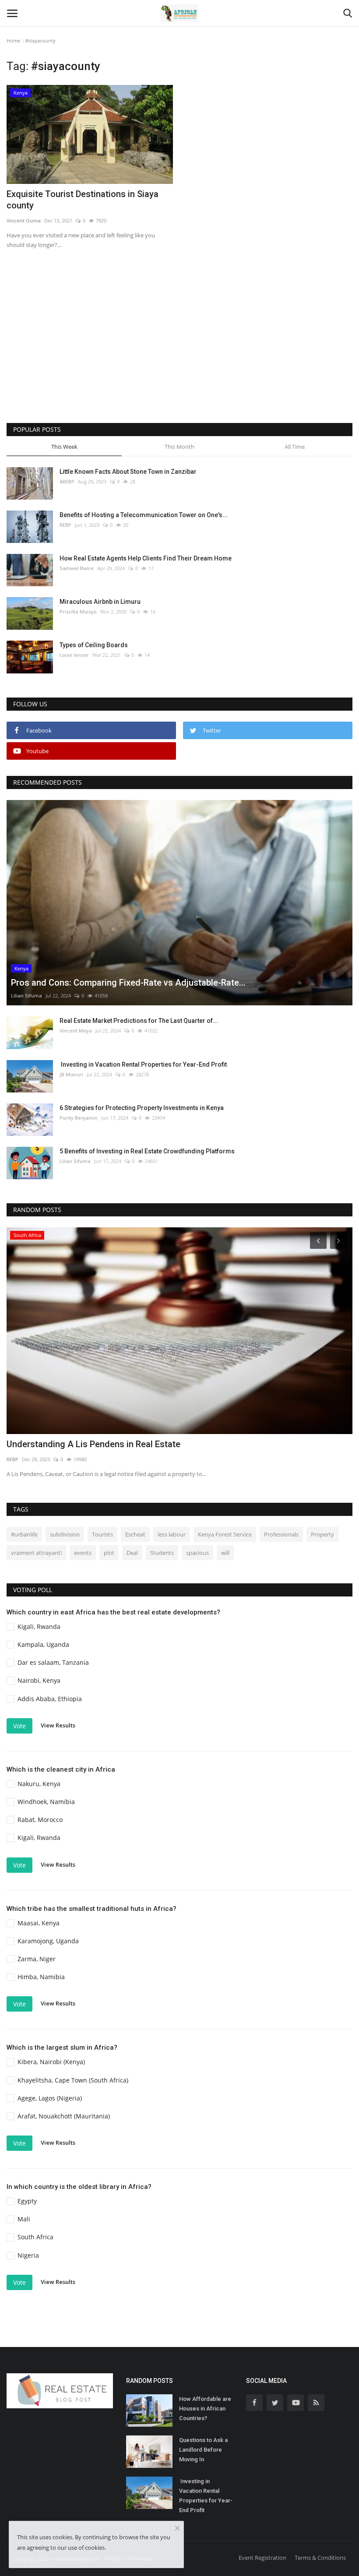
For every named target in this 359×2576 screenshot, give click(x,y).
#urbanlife (24, 1534)
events (83, 1553)
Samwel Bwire (77, 568)
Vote (19, 1726)
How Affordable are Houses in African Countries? (205, 2409)
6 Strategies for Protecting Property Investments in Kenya (142, 1108)
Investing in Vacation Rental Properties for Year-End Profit (143, 1064)
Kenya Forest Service (225, 1534)
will (225, 1553)
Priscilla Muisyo (78, 611)
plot (109, 1553)
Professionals (281, 1534)
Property (322, 1534)
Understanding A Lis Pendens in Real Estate (93, 1444)
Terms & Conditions (320, 2558)
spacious (197, 1553)
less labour (172, 1534)
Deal (132, 1553)
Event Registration (262, 2558)
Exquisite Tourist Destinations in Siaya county (83, 200)
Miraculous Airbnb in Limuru (100, 602)
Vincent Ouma (24, 220)
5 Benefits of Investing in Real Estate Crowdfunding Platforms (147, 1151)
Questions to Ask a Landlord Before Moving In (203, 2450)
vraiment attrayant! (36, 1553)
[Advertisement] (179, 349)
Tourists (102, 1534)
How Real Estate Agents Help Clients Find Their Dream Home (146, 558)
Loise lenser (74, 655)
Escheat (135, 1534)
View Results (58, 1725)
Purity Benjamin (79, 1118)
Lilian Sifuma (26, 996)
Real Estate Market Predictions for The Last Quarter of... (139, 1021)
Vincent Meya (76, 1031)
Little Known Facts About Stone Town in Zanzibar (128, 472)
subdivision (65, 1534)
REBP (65, 525)
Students (162, 1553)
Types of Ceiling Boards (94, 645)
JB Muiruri (71, 1074)
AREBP (67, 481)
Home (13, 41)
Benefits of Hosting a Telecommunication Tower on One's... (144, 515)
